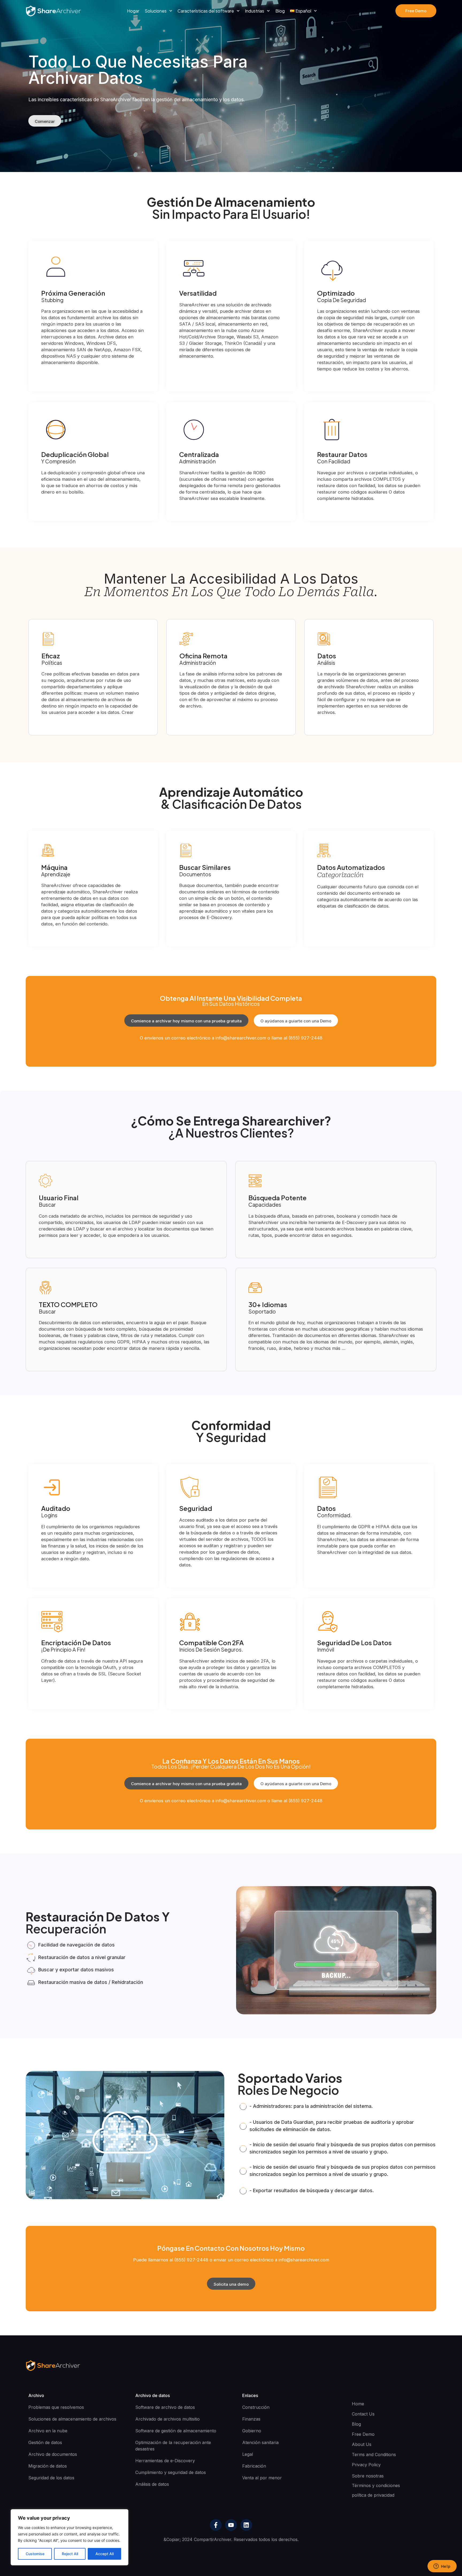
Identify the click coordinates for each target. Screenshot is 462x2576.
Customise (35, 2554)
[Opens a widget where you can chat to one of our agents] (442, 2567)
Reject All (70, 2554)
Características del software (206, 11)
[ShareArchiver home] (54, 11)
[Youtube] (231, 2525)
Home (358, 2404)
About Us (362, 2444)
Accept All (105, 2554)
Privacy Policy (366, 2465)
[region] (70, 2537)
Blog (280, 11)
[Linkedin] (246, 2525)
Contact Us (363, 2414)
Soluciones (156, 11)
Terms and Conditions (374, 2454)
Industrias (255, 11)
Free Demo (363, 2434)
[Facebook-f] (216, 2525)
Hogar (133, 11)
